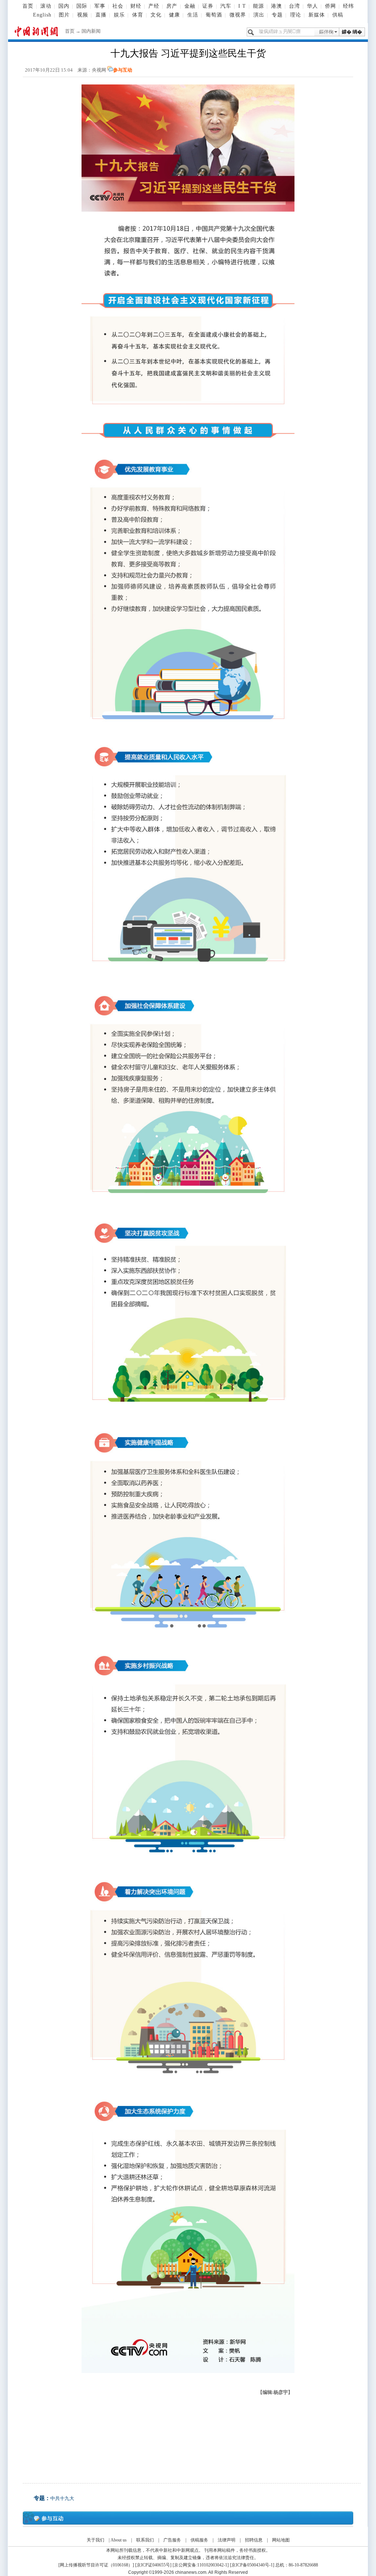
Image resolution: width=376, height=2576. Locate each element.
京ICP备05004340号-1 (252, 2565)
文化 (156, 15)
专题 (277, 15)
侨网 (330, 6)
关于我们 (95, 2540)
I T (242, 6)
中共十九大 (62, 2498)
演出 (259, 15)
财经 (136, 6)
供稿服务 (199, 2540)
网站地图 (281, 2540)
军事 (100, 6)
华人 (312, 6)
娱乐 (119, 15)
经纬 (348, 6)
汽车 (226, 6)
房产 (172, 6)
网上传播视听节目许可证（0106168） (96, 2565)
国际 (82, 6)
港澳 (276, 6)
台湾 (294, 6)
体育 (138, 15)
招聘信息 (254, 2540)
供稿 (338, 15)
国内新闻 (91, 31)
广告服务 (172, 2540)
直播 (101, 15)
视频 (83, 15)
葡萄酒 (214, 15)
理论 (296, 15)
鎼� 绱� (352, 32)
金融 (190, 6)
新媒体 (317, 15)
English (42, 15)
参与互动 (123, 70)
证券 (208, 6)
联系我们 (145, 2540)
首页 (28, 6)
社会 (118, 6)
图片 (64, 15)
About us (119, 2540)
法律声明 (227, 2540)
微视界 (238, 15)
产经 (154, 6)
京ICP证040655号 (153, 2565)
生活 (193, 15)
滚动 (46, 6)
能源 (258, 6)
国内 (64, 6)
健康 (174, 15)
